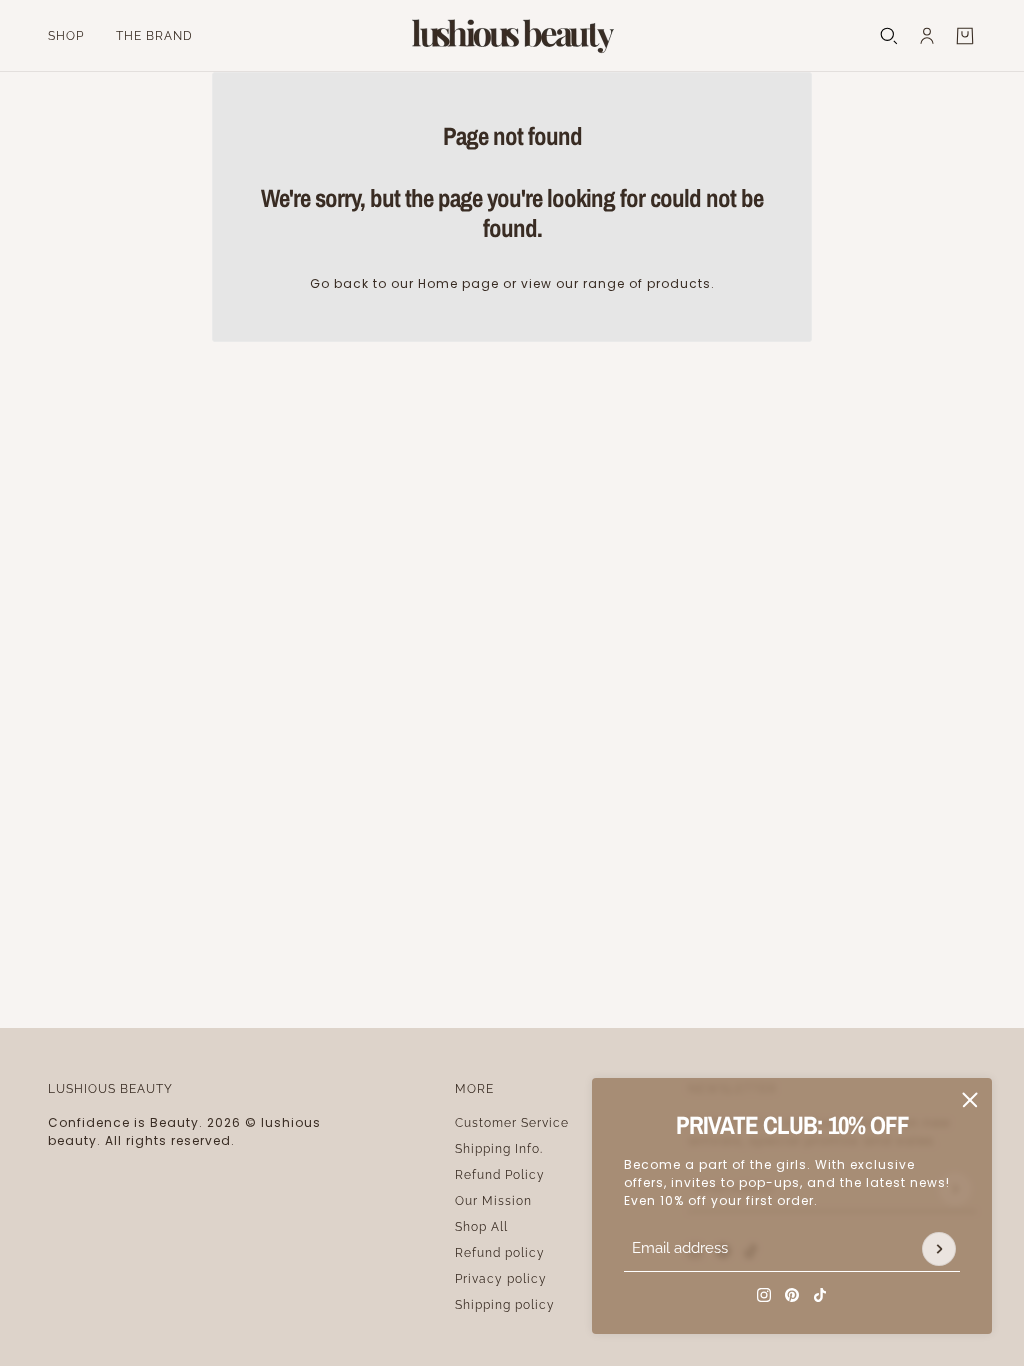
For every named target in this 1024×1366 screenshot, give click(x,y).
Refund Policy (500, 1175)
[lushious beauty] (512, 36)
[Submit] (939, 1249)
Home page (458, 283)
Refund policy (500, 1253)
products (679, 283)
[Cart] (965, 36)
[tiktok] (820, 1295)
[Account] (927, 36)
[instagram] (764, 1295)
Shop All (481, 1227)
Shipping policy (505, 1305)
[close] (970, 1100)
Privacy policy (501, 1279)
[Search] (889, 36)
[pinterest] (792, 1295)
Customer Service (512, 1123)
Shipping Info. (499, 1149)
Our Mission (493, 1201)
